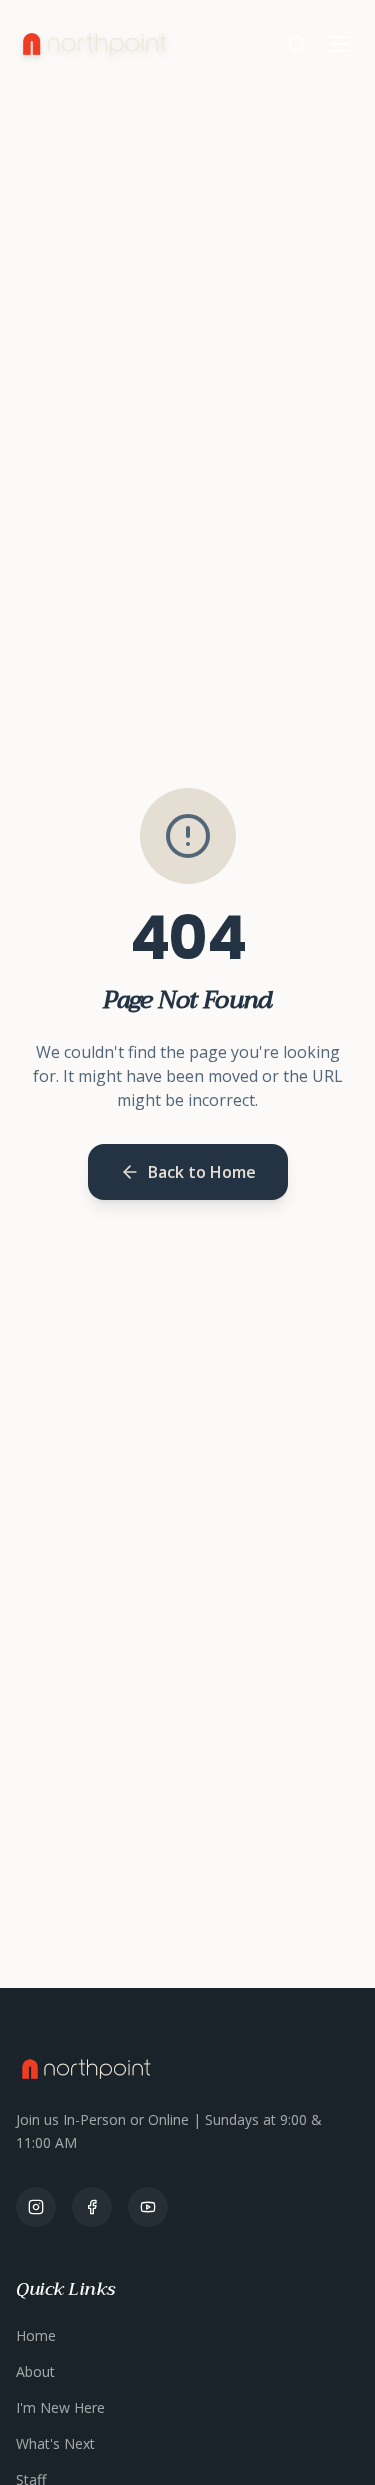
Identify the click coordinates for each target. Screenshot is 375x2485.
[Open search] (297, 44)
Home (36, 2335)
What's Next (55, 2443)
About (35, 2371)
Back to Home (202, 1172)
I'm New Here (60, 2407)
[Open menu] (339, 44)
